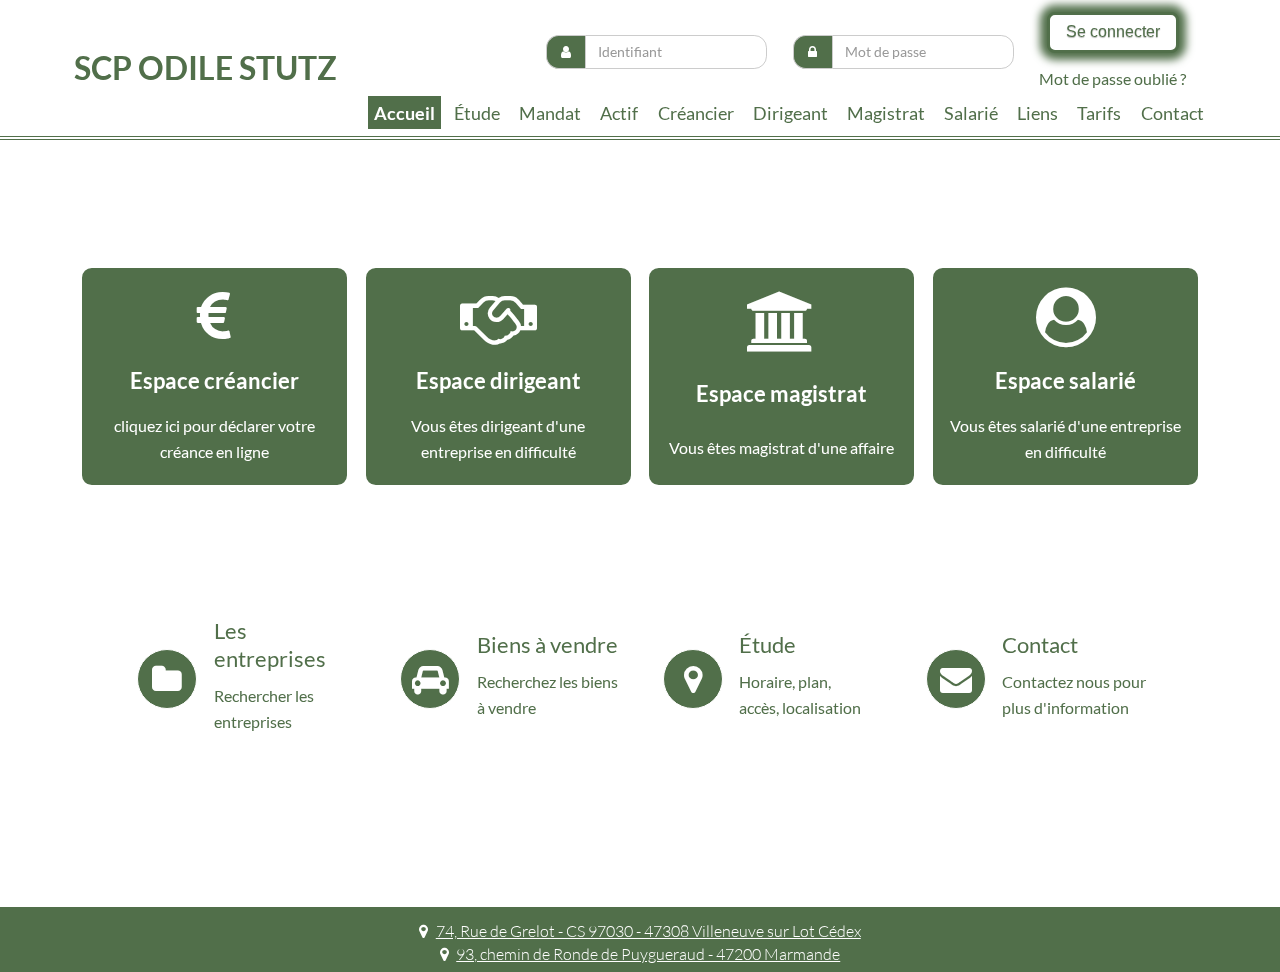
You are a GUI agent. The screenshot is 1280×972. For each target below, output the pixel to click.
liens (1037, 113)
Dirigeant (790, 113)
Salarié (971, 113)
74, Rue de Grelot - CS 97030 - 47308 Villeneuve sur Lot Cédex (648, 931)
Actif (619, 113)
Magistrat (886, 113)
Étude (477, 113)
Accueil (404, 113)
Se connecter (1113, 31)
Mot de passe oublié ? (1112, 78)
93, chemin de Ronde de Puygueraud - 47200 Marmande (648, 954)
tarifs (1099, 113)
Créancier (696, 113)
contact (1172, 113)
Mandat (550, 113)
